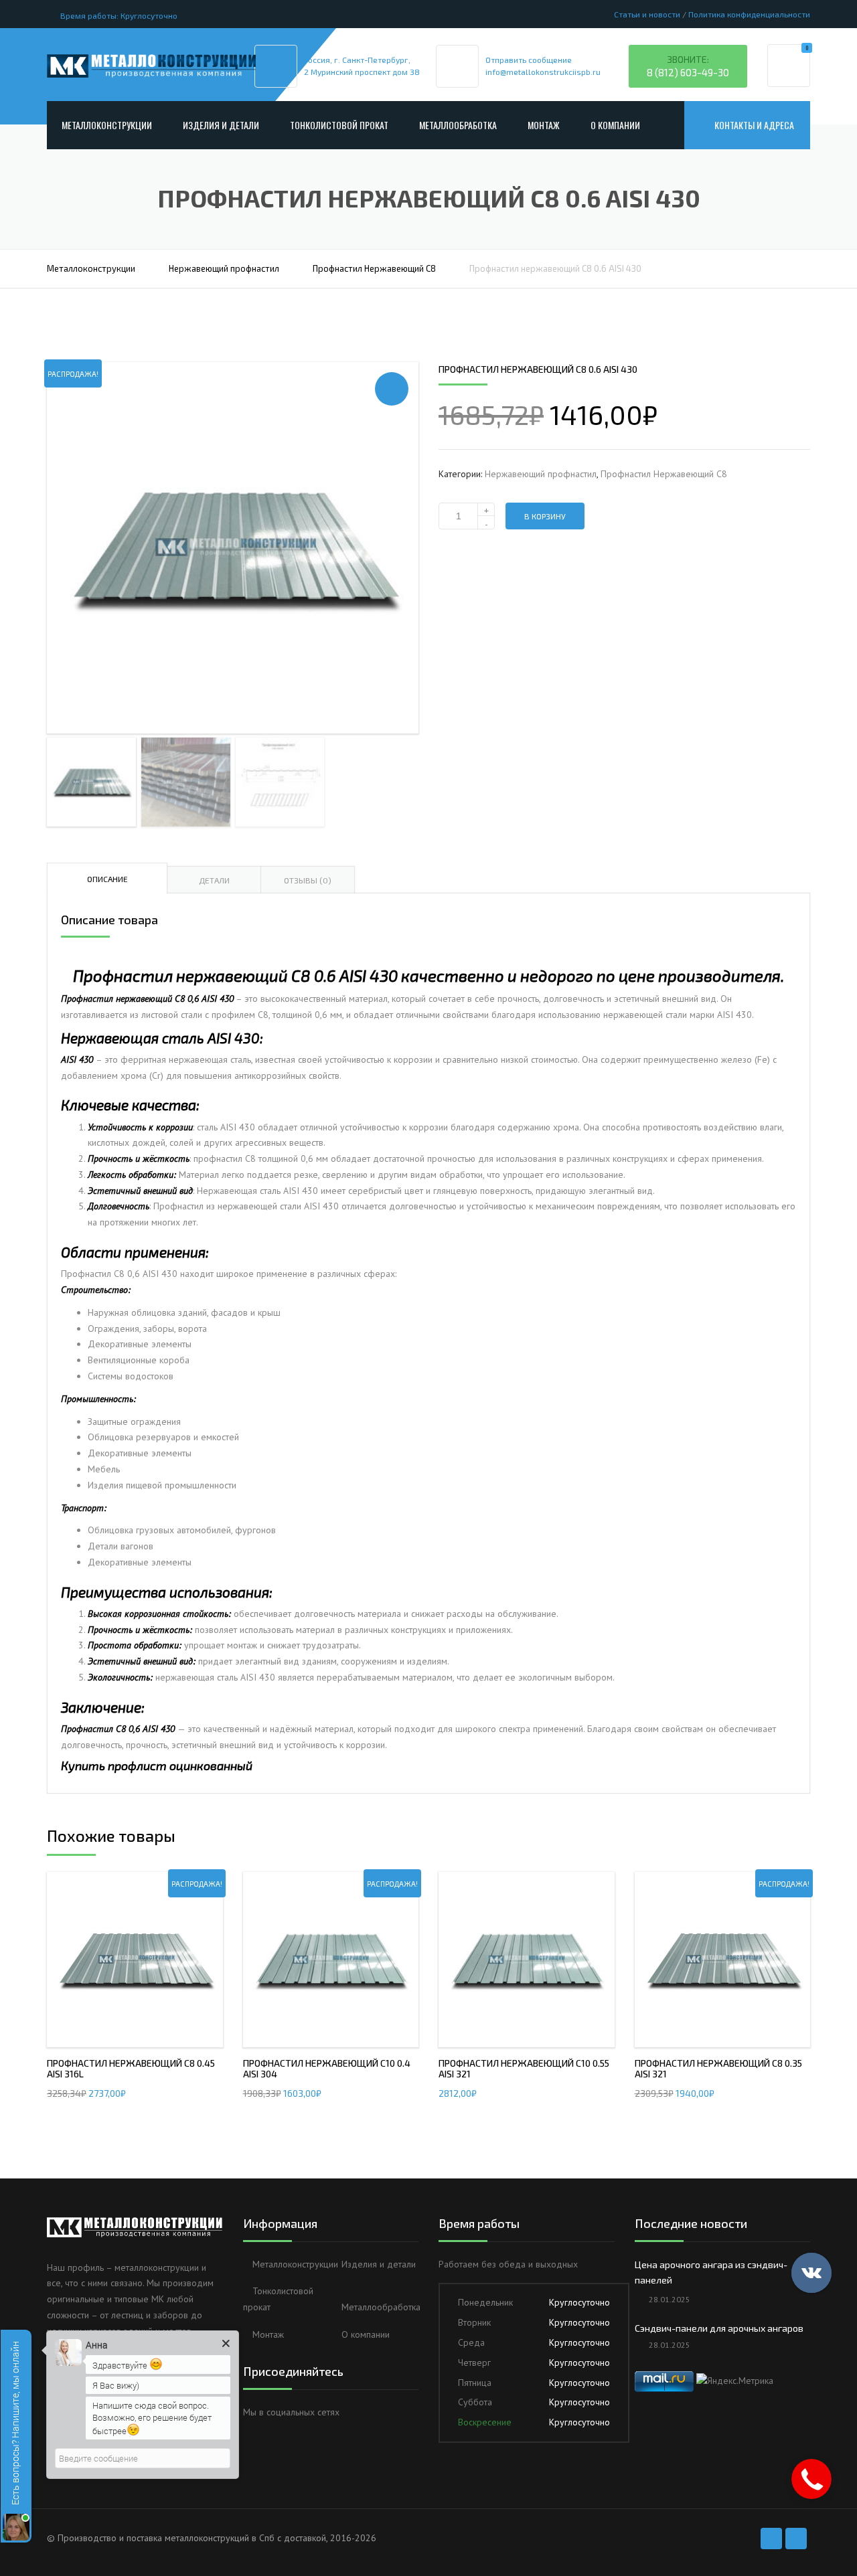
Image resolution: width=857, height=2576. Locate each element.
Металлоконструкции (107, 125)
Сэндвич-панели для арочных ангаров (719, 2328)
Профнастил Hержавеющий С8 (374, 268)
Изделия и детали (221, 125)
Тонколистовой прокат (339, 125)
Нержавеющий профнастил (224, 268)
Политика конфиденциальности (749, 14)
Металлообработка (458, 125)
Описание (107, 879)
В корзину (545, 516)
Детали (214, 880)
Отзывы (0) (308, 880)
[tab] (107, 878)
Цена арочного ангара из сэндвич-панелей (711, 2272)
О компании (615, 125)
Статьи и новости (647, 14)
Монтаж (544, 125)
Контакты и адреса (754, 125)
